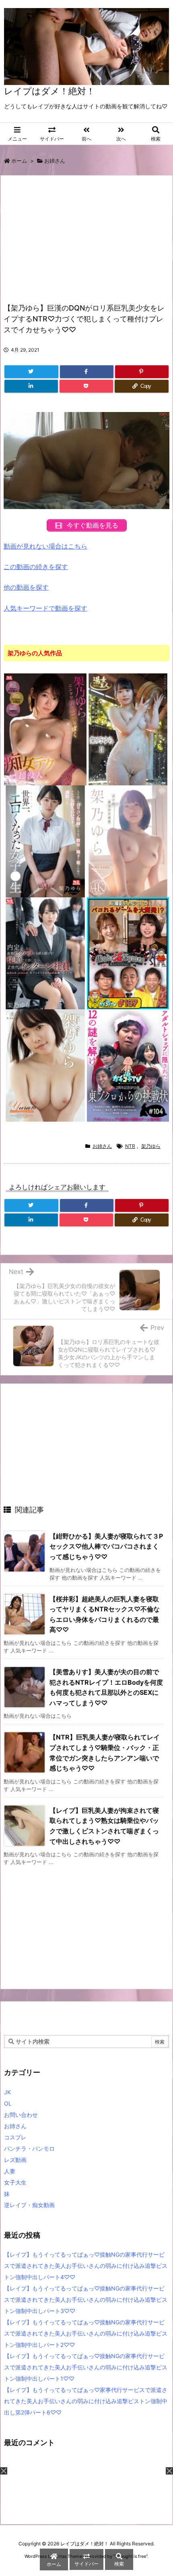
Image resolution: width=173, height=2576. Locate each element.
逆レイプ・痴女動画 (29, 2205)
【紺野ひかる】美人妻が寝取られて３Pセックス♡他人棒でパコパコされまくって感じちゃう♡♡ (106, 1546)
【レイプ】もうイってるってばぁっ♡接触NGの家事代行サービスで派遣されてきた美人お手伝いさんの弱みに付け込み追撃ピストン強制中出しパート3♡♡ (86, 2300)
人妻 (10, 2171)
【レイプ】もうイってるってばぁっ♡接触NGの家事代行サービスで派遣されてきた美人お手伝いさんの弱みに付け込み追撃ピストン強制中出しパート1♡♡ (86, 2367)
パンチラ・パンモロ (29, 2148)
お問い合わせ (21, 2115)
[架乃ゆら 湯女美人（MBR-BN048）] (128, 729)
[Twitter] (31, 372)
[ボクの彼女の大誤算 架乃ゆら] (128, 841)
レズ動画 (15, 2160)
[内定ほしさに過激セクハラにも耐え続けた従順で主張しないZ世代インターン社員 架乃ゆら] (45, 953)
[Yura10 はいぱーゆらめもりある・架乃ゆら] (45, 1065)
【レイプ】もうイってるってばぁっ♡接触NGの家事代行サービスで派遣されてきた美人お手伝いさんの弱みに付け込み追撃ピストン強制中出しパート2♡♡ (86, 2333)
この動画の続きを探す (36, 567)
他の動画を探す (26, 587)
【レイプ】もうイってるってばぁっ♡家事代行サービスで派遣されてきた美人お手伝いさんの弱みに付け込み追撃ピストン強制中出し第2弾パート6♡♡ (86, 2401)
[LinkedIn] (31, 386)
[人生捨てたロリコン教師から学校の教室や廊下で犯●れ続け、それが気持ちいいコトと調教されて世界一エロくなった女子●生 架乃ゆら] (45, 841)
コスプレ (15, 2137)
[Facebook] (87, 372)
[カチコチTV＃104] (128, 1065)
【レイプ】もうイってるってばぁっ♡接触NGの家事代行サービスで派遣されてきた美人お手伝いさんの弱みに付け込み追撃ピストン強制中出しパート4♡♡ (86, 2266)
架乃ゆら (151, 1146)
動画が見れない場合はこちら (45, 546)
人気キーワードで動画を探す (45, 608)
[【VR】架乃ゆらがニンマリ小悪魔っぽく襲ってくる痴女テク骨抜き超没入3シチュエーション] (45, 729)
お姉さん (55, 161)
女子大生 (15, 2182)
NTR (130, 1146)
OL (8, 2103)
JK (7, 2092)
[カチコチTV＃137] (128, 953)
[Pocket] (86, 386)
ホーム (19, 161)
